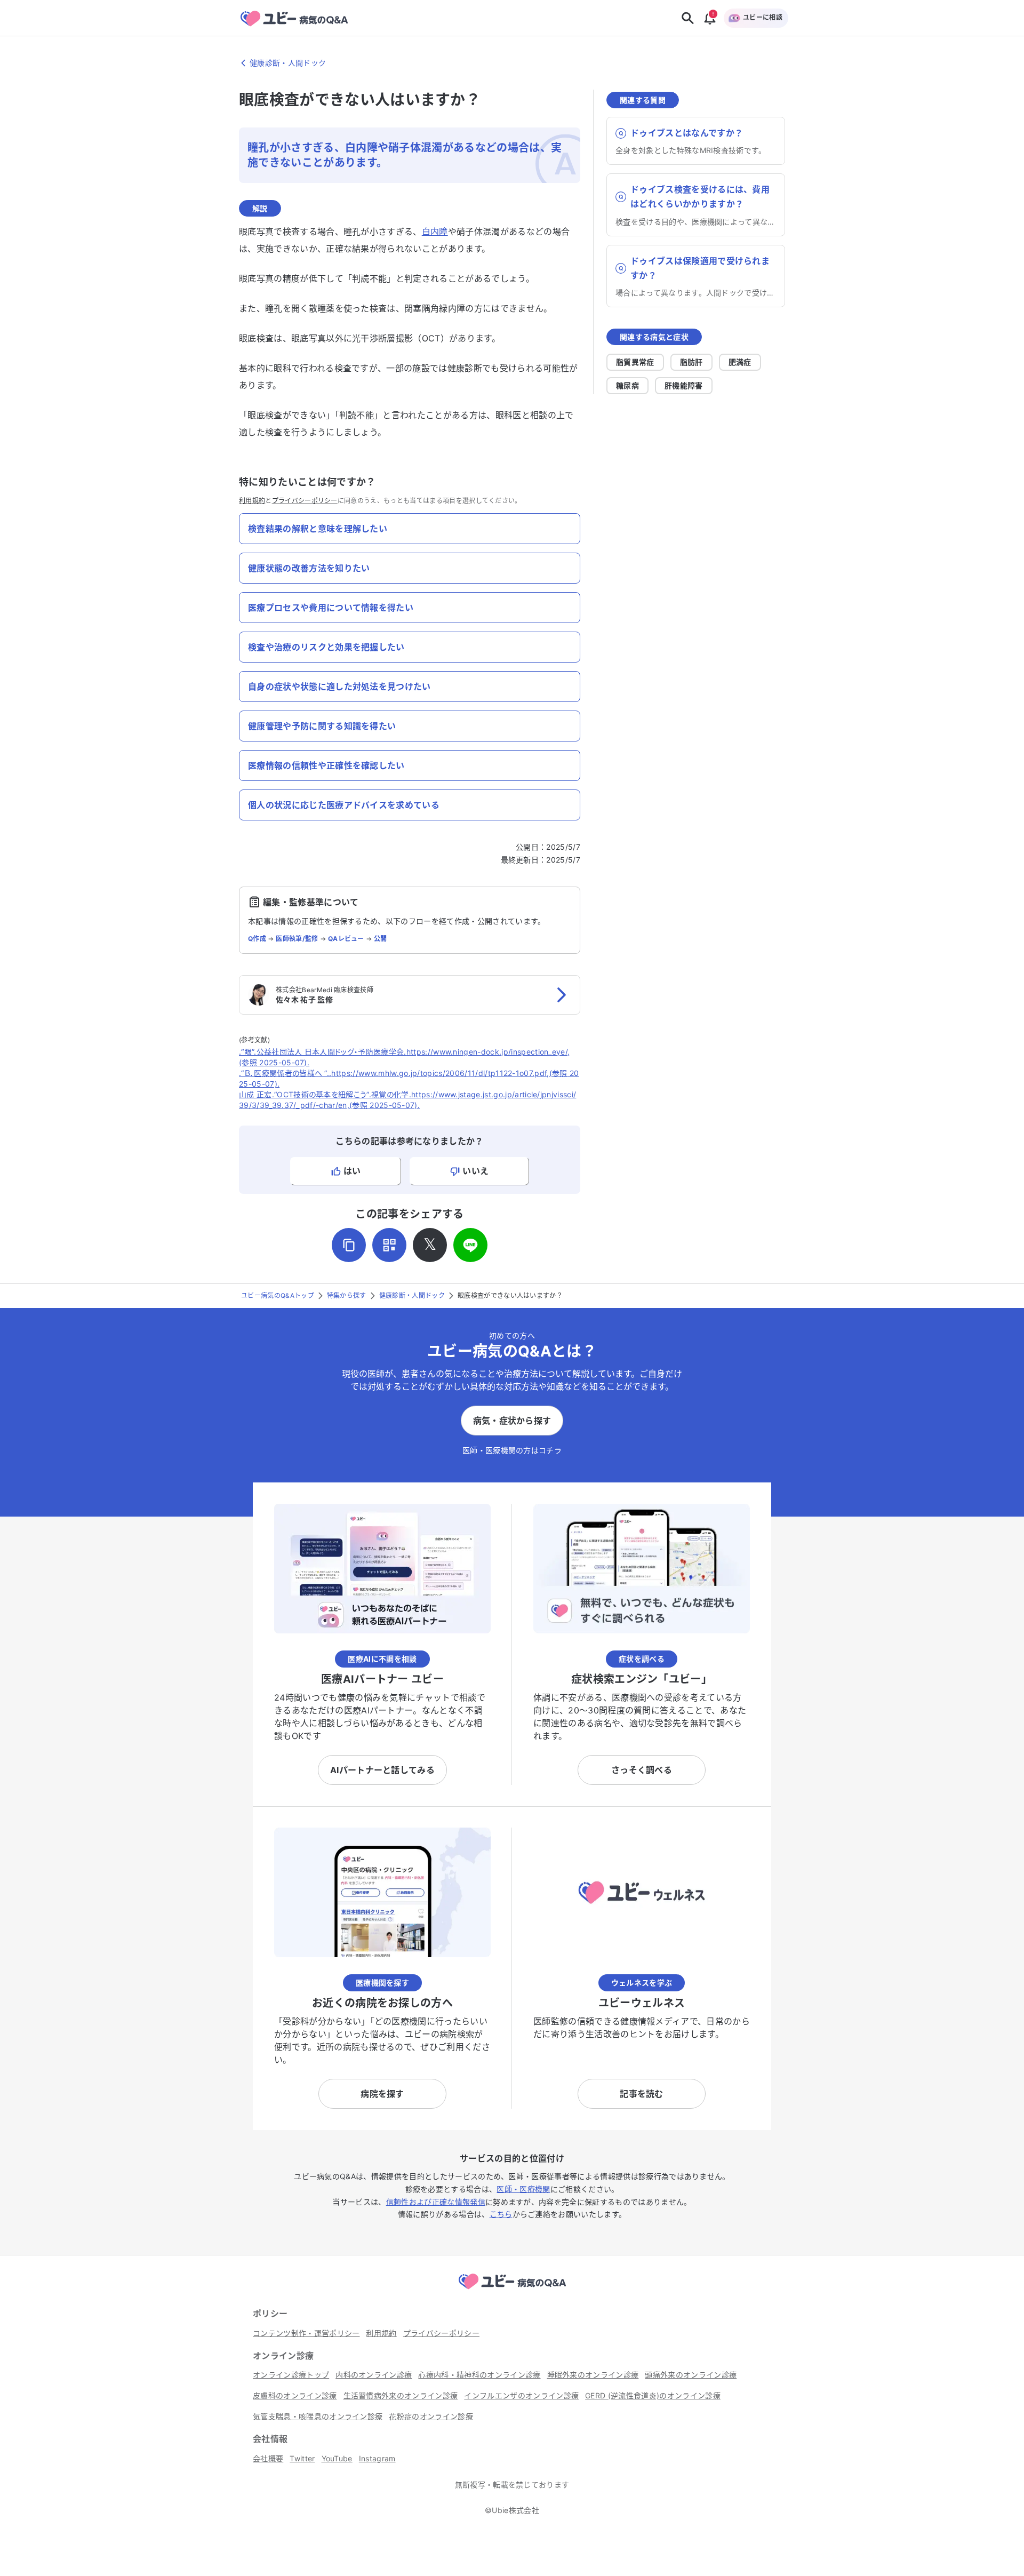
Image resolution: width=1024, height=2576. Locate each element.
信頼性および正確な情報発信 (436, 2202)
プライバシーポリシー (305, 501)
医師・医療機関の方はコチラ (512, 1450)
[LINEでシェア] (470, 1245)
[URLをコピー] (349, 1245)
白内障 (435, 232)
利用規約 (252, 501)
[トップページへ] (512, 2291)
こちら (501, 2214)
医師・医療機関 (523, 2189)
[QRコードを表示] (389, 1245)
